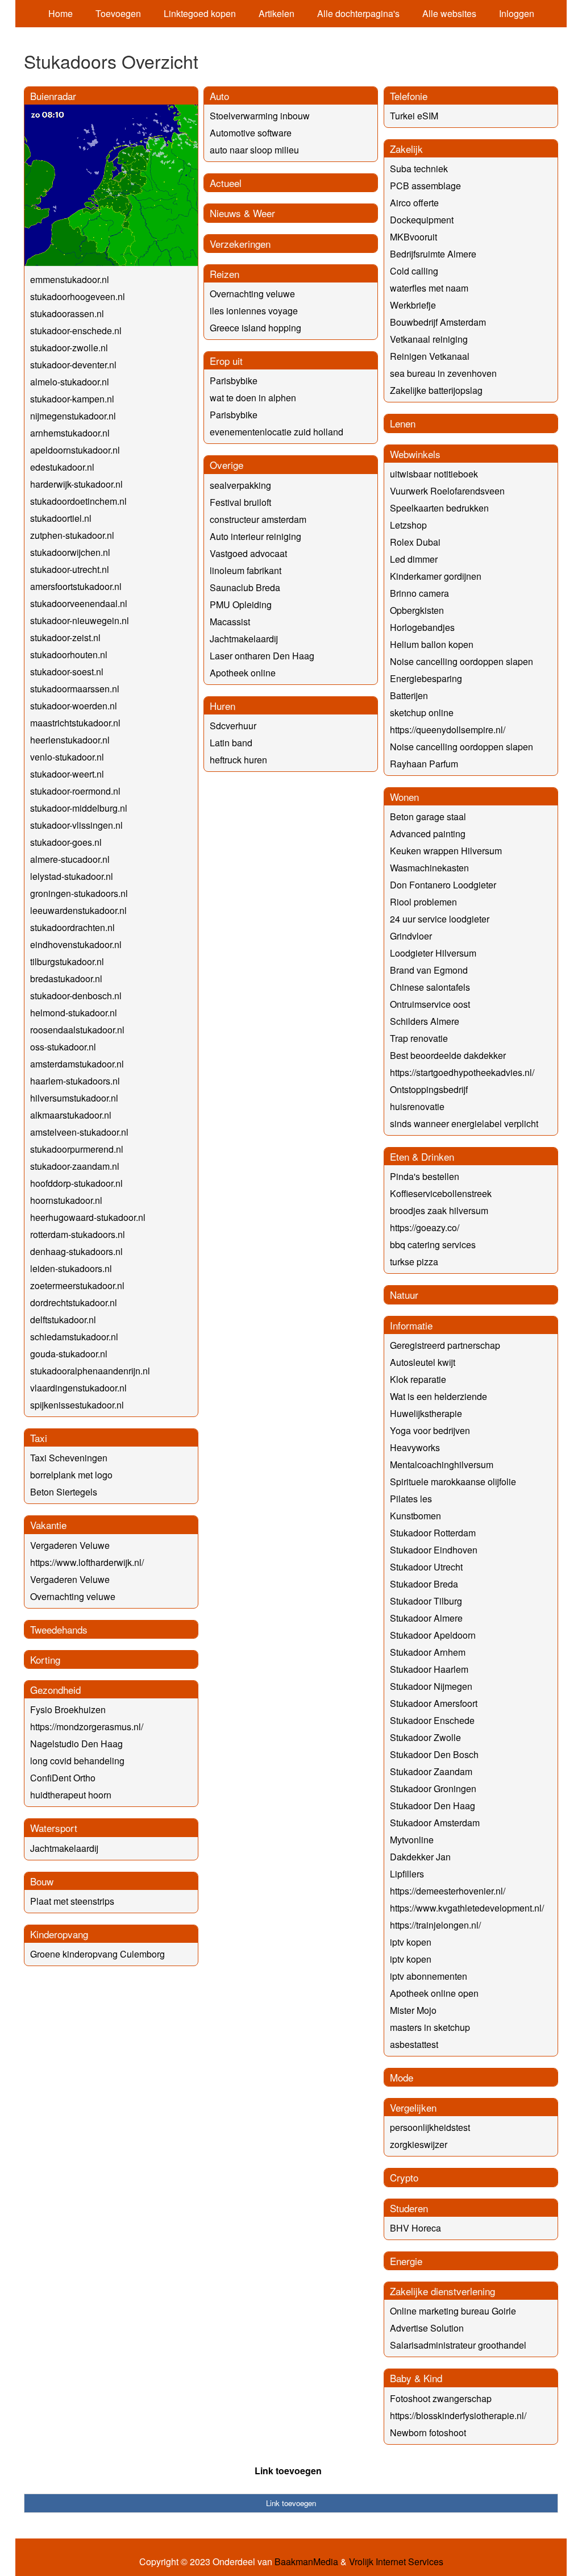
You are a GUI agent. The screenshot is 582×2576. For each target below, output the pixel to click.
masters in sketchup (430, 2027)
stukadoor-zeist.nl (65, 637)
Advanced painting (428, 834)
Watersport (54, 1828)
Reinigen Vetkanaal (430, 356)
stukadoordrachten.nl (72, 927)
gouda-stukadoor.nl (69, 1354)
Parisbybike (234, 381)
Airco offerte (414, 203)
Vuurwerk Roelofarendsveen (447, 491)
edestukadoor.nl (62, 467)
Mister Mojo (413, 2010)
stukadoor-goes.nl (66, 842)
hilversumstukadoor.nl (74, 1098)
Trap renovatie (419, 1038)
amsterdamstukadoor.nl (77, 1064)
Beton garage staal (428, 817)
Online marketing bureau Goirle (453, 2311)
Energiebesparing (426, 678)
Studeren (409, 2208)
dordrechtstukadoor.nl (74, 1302)
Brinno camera (419, 593)
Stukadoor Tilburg (426, 1601)
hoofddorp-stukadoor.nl (76, 1183)
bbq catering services (433, 1245)
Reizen (225, 274)
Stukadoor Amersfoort (434, 1703)
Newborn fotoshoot (428, 2432)
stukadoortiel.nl (61, 518)
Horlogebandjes (422, 627)
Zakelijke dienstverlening (442, 2291)
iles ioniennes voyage (254, 311)
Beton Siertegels (64, 1492)
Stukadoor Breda (424, 1584)
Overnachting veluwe (73, 1596)
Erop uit (226, 361)
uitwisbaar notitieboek (434, 474)
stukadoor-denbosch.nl (76, 996)
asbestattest (414, 2044)
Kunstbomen (415, 1516)
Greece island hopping (255, 328)
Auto (219, 96)
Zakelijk (406, 149)
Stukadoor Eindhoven (434, 1550)
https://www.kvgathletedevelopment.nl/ (467, 1908)
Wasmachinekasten (429, 868)
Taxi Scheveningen (69, 1458)
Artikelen (277, 13)
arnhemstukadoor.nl (70, 433)
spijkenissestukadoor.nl (77, 1405)
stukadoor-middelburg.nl (79, 808)
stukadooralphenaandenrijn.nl (90, 1371)
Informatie (411, 1325)
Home (61, 13)
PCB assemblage (425, 186)
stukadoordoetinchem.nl (78, 501)
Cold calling (414, 271)
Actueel (226, 183)
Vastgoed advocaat (248, 553)
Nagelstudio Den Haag (76, 1744)
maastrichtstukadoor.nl (75, 723)
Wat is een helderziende (438, 1396)
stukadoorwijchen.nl (70, 552)
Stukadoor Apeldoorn (433, 1635)
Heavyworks (415, 1447)
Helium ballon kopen (432, 644)
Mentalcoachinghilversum (442, 1464)
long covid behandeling (77, 1761)
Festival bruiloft (240, 502)
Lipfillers (407, 1874)
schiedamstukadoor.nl (74, 1337)
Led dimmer (414, 559)
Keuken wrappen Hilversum (446, 851)
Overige (226, 465)
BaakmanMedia (306, 2562)
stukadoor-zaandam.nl (75, 1166)
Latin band (231, 743)
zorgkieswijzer (419, 2144)
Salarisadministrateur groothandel (458, 2345)
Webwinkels (415, 454)
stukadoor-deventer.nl (73, 365)
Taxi (39, 1438)
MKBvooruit (413, 237)
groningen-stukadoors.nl (79, 893)
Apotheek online (243, 673)
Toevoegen (118, 13)
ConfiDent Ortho (63, 1778)
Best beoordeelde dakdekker (448, 1055)
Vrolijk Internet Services (396, 2562)
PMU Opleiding (241, 604)
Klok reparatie (418, 1379)
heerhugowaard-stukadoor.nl (88, 1217)
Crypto (404, 2177)
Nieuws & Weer (242, 213)
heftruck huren (238, 760)
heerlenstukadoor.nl (70, 740)
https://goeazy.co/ (425, 1227)
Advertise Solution (427, 2328)
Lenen (403, 423)
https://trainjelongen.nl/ (435, 1925)
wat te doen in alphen (253, 398)
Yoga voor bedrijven (430, 1430)
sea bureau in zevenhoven (443, 373)
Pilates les (411, 1499)
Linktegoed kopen (200, 13)
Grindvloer (411, 936)
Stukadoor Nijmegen (431, 1686)
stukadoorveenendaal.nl (79, 603)
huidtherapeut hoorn (71, 1795)
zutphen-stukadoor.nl (72, 535)
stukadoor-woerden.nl (74, 706)
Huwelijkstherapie (426, 1413)
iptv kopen (411, 1942)
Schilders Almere (425, 1021)
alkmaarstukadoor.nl (71, 1115)
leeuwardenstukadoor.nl (78, 910)
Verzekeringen (240, 244)
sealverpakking (240, 485)
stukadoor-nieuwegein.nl (80, 620)
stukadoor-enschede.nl (76, 331)
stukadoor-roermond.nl (75, 791)
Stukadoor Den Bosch (434, 1754)
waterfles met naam (429, 288)
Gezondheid (55, 1690)
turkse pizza (414, 1262)
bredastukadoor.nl (66, 979)
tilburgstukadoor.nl (67, 961)
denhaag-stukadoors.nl (76, 1251)
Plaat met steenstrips (72, 1901)
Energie (406, 2261)
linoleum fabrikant (246, 570)
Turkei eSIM (414, 116)
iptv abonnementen (429, 1976)
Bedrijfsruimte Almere (433, 254)
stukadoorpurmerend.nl (77, 1149)
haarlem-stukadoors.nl (75, 1081)
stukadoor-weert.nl (67, 774)
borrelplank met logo (71, 1475)
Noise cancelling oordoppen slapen (462, 661)
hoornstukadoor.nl (66, 1200)
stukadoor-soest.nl (67, 672)
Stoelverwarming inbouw (260, 116)
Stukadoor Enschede (432, 1720)
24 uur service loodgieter (440, 919)
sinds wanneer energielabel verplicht (464, 1123)
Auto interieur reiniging (255, 536)
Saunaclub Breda (245, 587)
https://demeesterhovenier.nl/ (448, 1891)
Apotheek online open (434, 1993)
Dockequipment (422, 220)
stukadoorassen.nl (67, 313)
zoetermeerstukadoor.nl (77, 1285)
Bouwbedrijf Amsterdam (438, 322)
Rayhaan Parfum (424, 764)
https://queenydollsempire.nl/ (448, 730)
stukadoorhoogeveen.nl (78, 296)
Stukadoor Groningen (433, 1788)
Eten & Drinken (422, 1156)
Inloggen (517, 13)
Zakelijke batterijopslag (436, 390)
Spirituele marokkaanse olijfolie (453, 1482)
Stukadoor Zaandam (431, 1771)
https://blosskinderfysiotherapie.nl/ (458, 2415)
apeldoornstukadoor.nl (75, 450)
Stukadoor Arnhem (428, 1652)
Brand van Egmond (429, 970)
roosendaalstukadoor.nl (77, 1030)
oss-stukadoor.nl (63, 1047)
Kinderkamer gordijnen (436, 576)
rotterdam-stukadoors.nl (78, 1234)
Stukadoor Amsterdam (435, 1823)
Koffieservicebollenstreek (441, 1193)
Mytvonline (412, 1840)
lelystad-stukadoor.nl (72, 876)
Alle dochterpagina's (358, 13)
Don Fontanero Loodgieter (443, 885)
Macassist (230, 622)
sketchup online (422, 712)
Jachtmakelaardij (64, 1848)
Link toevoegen (288, 2471)
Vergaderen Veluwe (70, 1545)
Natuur (404, 1295)
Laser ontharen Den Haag (262, 656)
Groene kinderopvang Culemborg (97, 1954)
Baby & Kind (416, 2378)
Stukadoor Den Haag (433, 1806)
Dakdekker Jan (420, 1857)
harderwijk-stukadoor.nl (76, 484)
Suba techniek (419, 169)
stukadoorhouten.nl (69, 655)
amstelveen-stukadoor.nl (79, 1132)
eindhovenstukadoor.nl (76, 944)
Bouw (42, 1881)
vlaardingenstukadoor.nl (78, 1388)
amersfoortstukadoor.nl (76, 586)
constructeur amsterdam (258, 519)
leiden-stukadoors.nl (71, 1268)
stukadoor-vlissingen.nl (76, 825)
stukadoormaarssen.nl (75, 689)
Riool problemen (423, 902)
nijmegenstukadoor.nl (73, 416)
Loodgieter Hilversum (433, 953)
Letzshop (408, 525)
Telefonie (409, 96)
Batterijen (409, 695)
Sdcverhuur (233, 726)
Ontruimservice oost (430, 1004)
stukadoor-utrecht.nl (70, 569)
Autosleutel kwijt (423, 1362)
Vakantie (48, 1525)
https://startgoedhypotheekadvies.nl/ (462, 1072)
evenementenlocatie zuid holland (277, 432)
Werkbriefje (413, 305)
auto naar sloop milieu (254, 150)
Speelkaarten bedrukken (439, 508)
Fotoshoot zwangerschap (441, 2398)
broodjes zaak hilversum (439, 1210)
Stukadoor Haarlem (429, 1669)
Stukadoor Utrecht (426, 1567)
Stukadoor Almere (426, 1618)
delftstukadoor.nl (63, 1320)
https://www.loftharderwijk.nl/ (87, 1562)
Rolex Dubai (415, 542)
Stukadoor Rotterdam (433, 1533)
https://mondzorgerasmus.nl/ (87, 1727)
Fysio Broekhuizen (68, 1709)
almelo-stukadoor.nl (70, 382)
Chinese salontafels (430, 987)
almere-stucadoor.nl (70, 859)
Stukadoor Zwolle (425, 1737)
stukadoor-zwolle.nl (69, 348)
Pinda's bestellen (425, 1176)
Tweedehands (59, 1629)
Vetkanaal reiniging (429, 339)
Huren (223, 706)
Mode (402, 2077)
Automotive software (251, 133)
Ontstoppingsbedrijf (429, 1089)
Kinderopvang (59, 1934)
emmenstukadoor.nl (70, 279)
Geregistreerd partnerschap (445, 1345)
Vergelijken (413, 2107)
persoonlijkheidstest (430, 2127)
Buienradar (53, 96)
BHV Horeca (415, 2228)
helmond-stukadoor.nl (74, 1013)
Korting (45, 1659)
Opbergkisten (417, 610)
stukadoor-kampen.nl (72, 399)
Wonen (404, 797)
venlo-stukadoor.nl (67, 757)
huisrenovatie (417, 1106)
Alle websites (449, 13)
